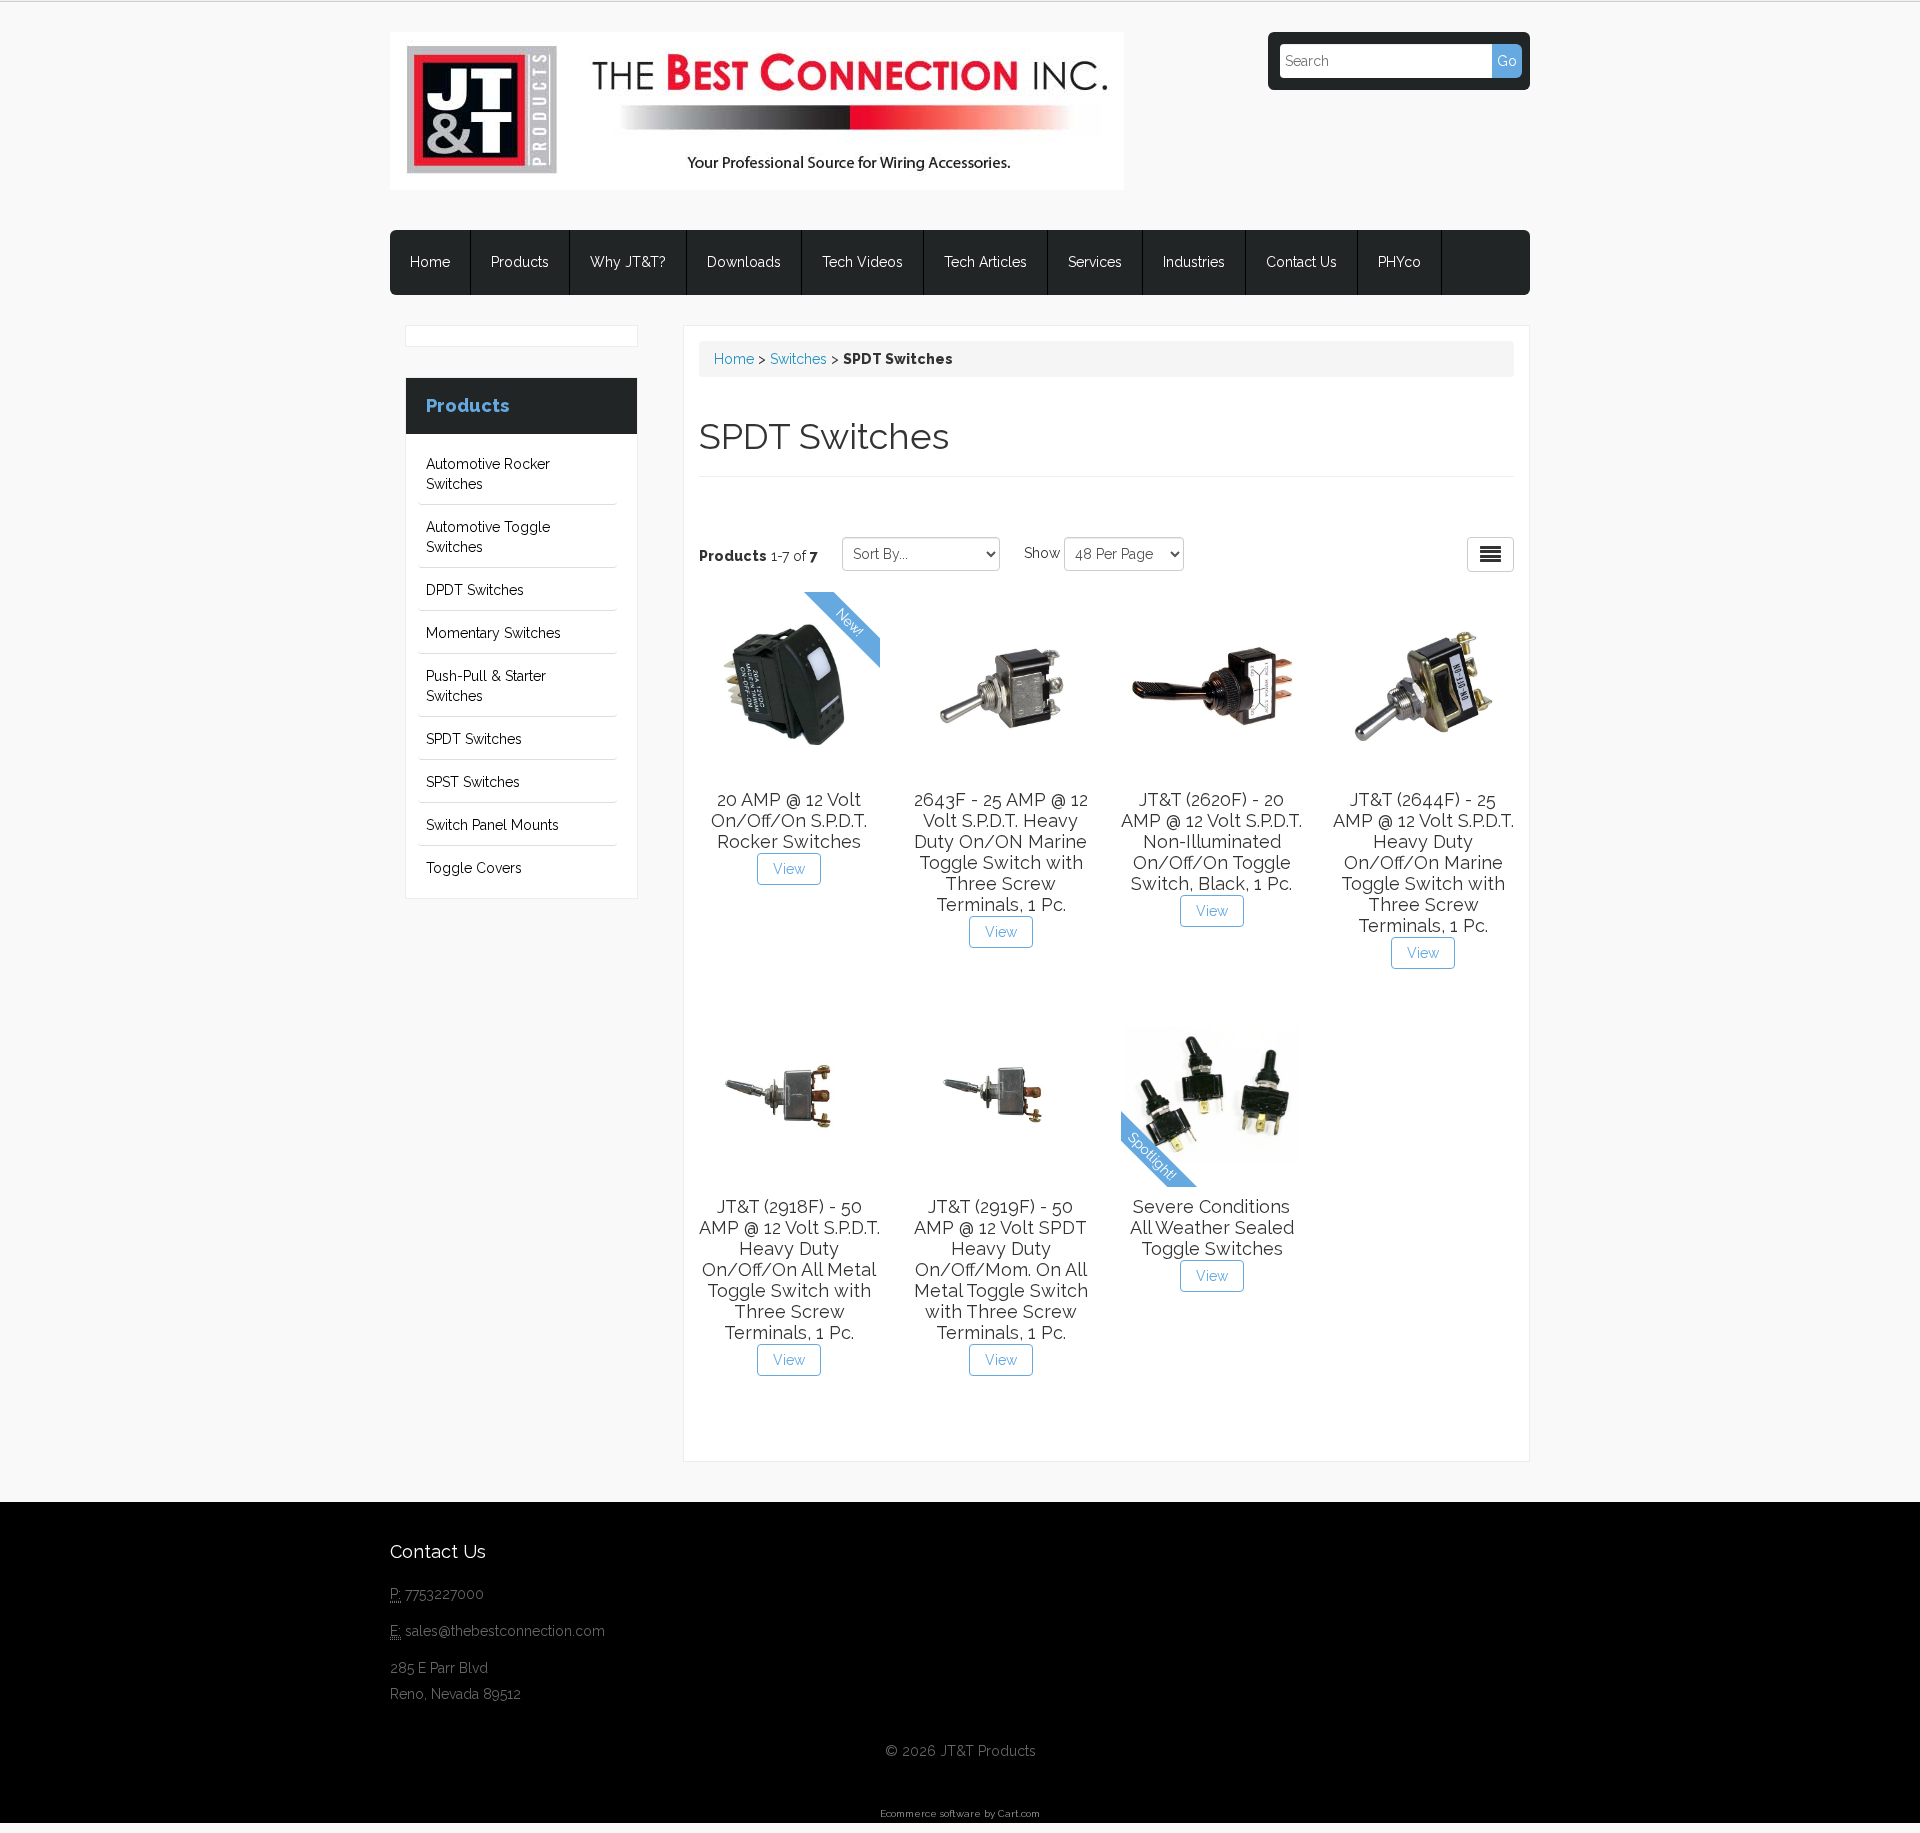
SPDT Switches (474, 739)
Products (520, 262)
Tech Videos (862, 262)
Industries (1194, 262)
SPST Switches (473, 782)
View (789, 869)
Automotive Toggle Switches (488, 537)
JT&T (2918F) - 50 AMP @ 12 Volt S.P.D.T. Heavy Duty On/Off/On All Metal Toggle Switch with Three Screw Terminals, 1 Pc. (789, 1269)
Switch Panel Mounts (492, 825)
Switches (798, 359)
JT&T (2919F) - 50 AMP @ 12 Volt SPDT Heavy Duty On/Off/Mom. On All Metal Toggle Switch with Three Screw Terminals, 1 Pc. (1001, 1269)
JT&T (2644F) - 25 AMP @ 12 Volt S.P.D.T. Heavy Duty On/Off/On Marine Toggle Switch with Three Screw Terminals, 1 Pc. (1423, 862)
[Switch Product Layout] (1490, 554)
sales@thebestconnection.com (505, 1631)
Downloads (744, 262)
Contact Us (1301, 262)
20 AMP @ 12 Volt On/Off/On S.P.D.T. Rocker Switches (789, 820)
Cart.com (1019, 1813)
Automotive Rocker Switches (488, 474)
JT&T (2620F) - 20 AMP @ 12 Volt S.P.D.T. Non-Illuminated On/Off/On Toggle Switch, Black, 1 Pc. (1211, 841)
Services (1095, 262)
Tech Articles (985, 262)
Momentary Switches (493, 633)
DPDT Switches (475, 590)
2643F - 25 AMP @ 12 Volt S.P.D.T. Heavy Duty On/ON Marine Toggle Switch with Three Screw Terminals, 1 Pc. (1001, 852)
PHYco (1399, 262)
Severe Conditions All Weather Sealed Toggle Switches (1212, 1227)
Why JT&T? (628, 262)
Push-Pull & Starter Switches (486, 686)
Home (430, 262)
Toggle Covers (474, 868)
